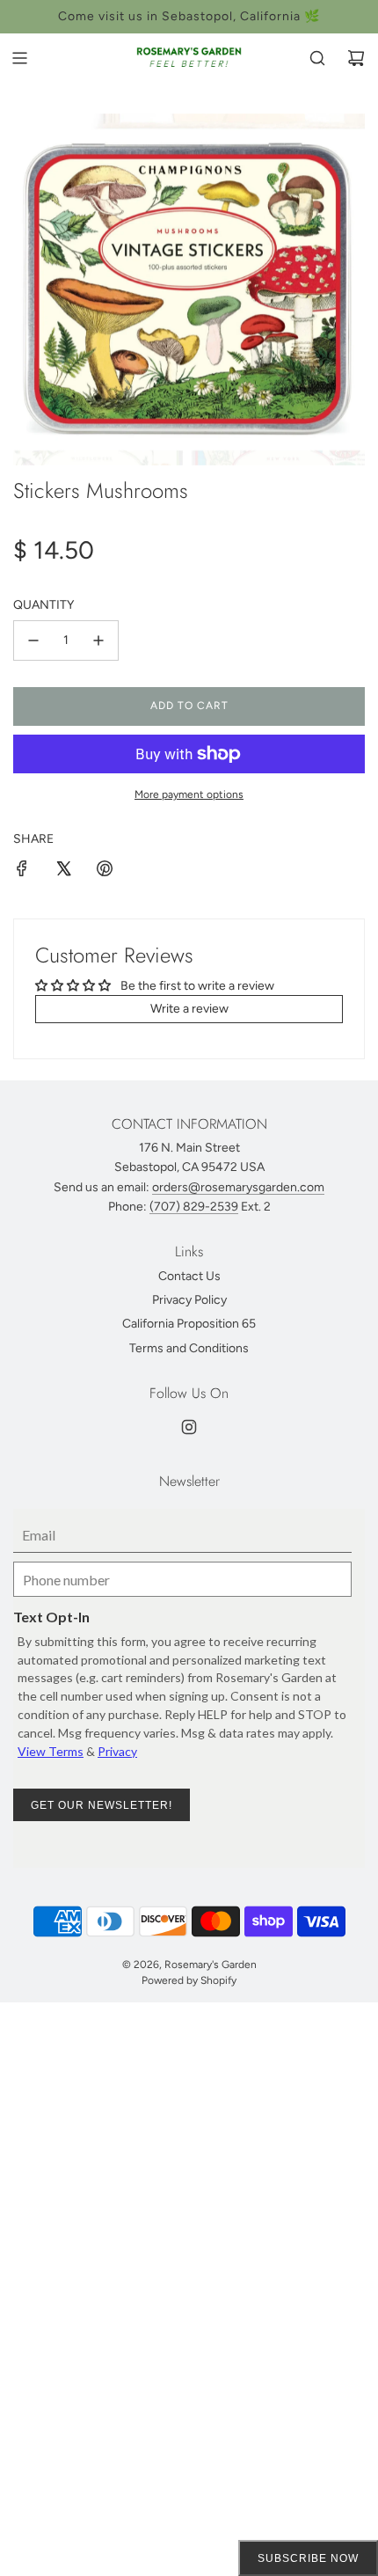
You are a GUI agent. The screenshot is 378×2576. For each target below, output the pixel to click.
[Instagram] (189, 1427)
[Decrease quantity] (33, 640)
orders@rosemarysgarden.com (238, 1187)
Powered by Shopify (189, 1980)
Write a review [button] (189, 1009)
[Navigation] (19, 58)
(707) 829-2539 (194, 1207)
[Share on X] (63, 871)
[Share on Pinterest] (105, 871)
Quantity (44, 605)
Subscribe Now (308, 2558)
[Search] (317, 58)
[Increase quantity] (98, 640)
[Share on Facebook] (22, 871)
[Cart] (356, 58)
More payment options (189, 794)
